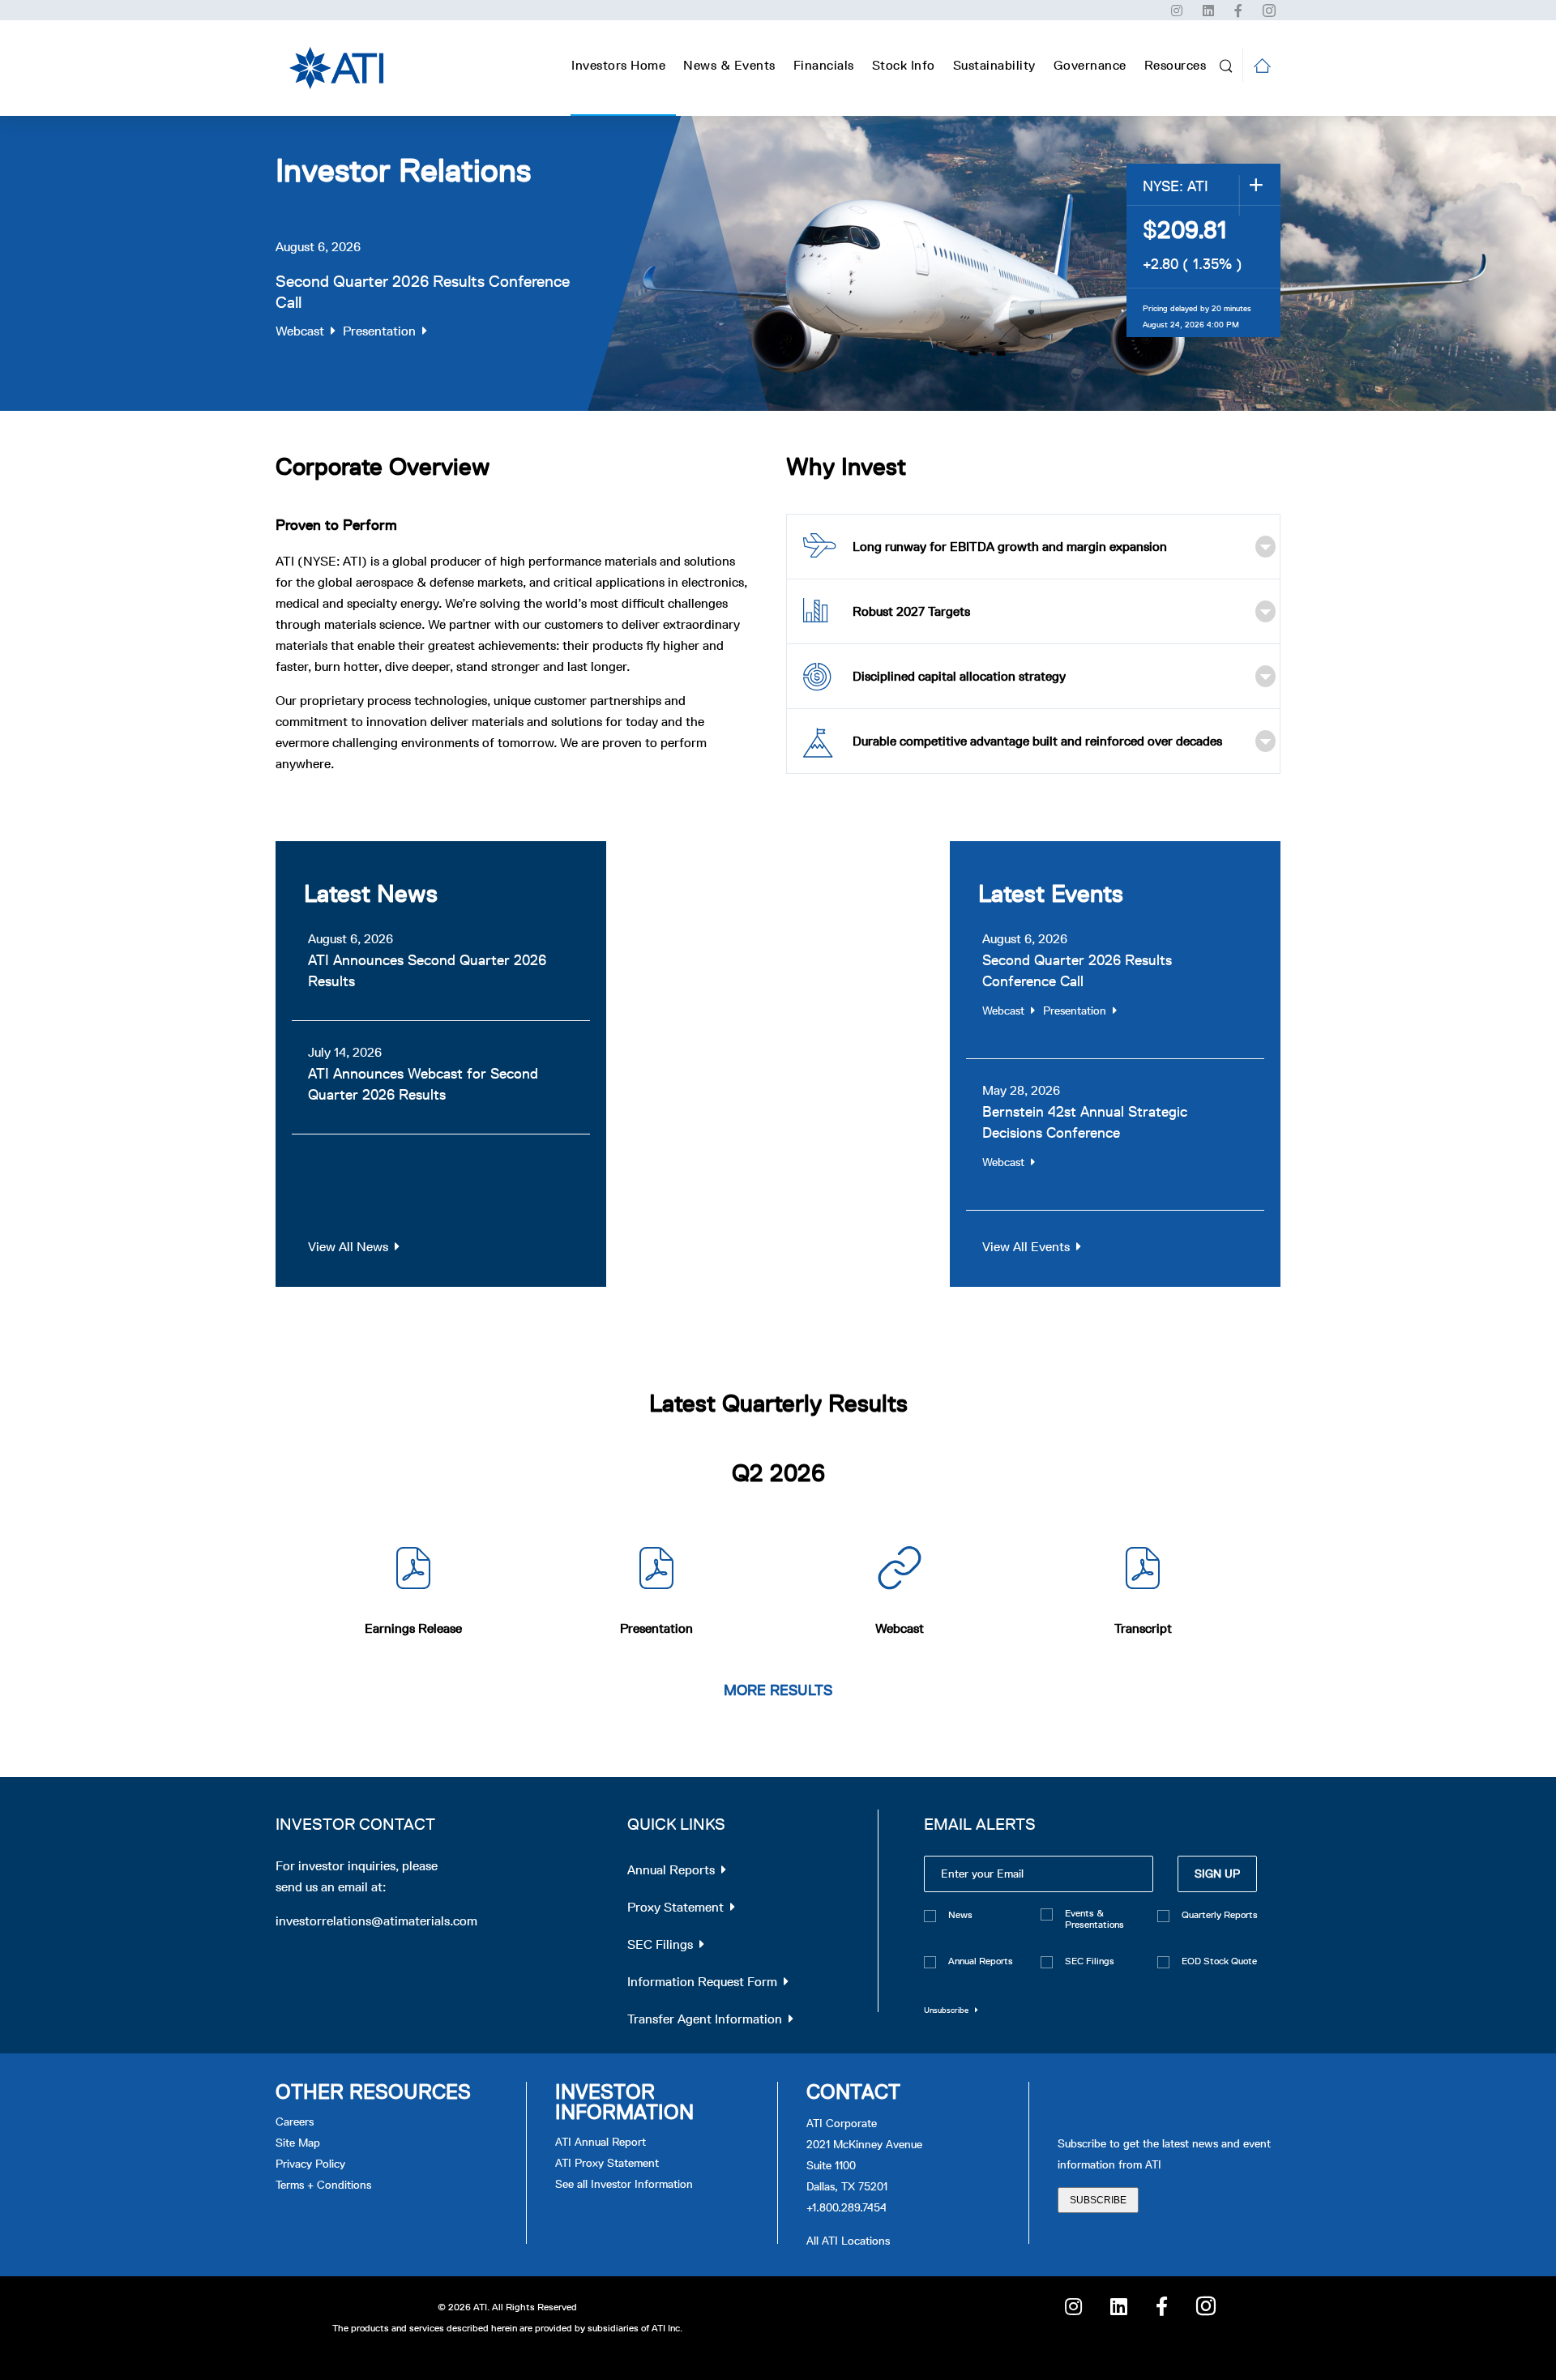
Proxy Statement (675, 1907)
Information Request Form (702, 1982)
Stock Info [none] (904, 65)
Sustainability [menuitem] (994, 65)
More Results (778, 1690)
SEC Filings (660, 1944)
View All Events (1026, 1247)
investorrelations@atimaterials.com (376, 1921)
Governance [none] (1090, 65)
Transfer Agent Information (705, 2019)
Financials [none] (824, 65)
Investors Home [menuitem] (618, 65)
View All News (348, 1247)
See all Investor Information (624, 2184)
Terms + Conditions (323, 2185)
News (960, 1915)
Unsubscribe (946, 2010)
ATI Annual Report (601, 2142)
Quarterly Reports (1220, 1915)
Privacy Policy (310, 2164)
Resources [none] (1176, 65)
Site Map (298, 2143)
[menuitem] (824, 66)
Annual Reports (671, 1870)
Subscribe (1098, 2200)
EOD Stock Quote (1219, 1961)
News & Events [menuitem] (729, 65)
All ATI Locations (848, 2241)
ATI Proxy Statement (607, 2163)
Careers (295, 2122)
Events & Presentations (1094, 1919)
